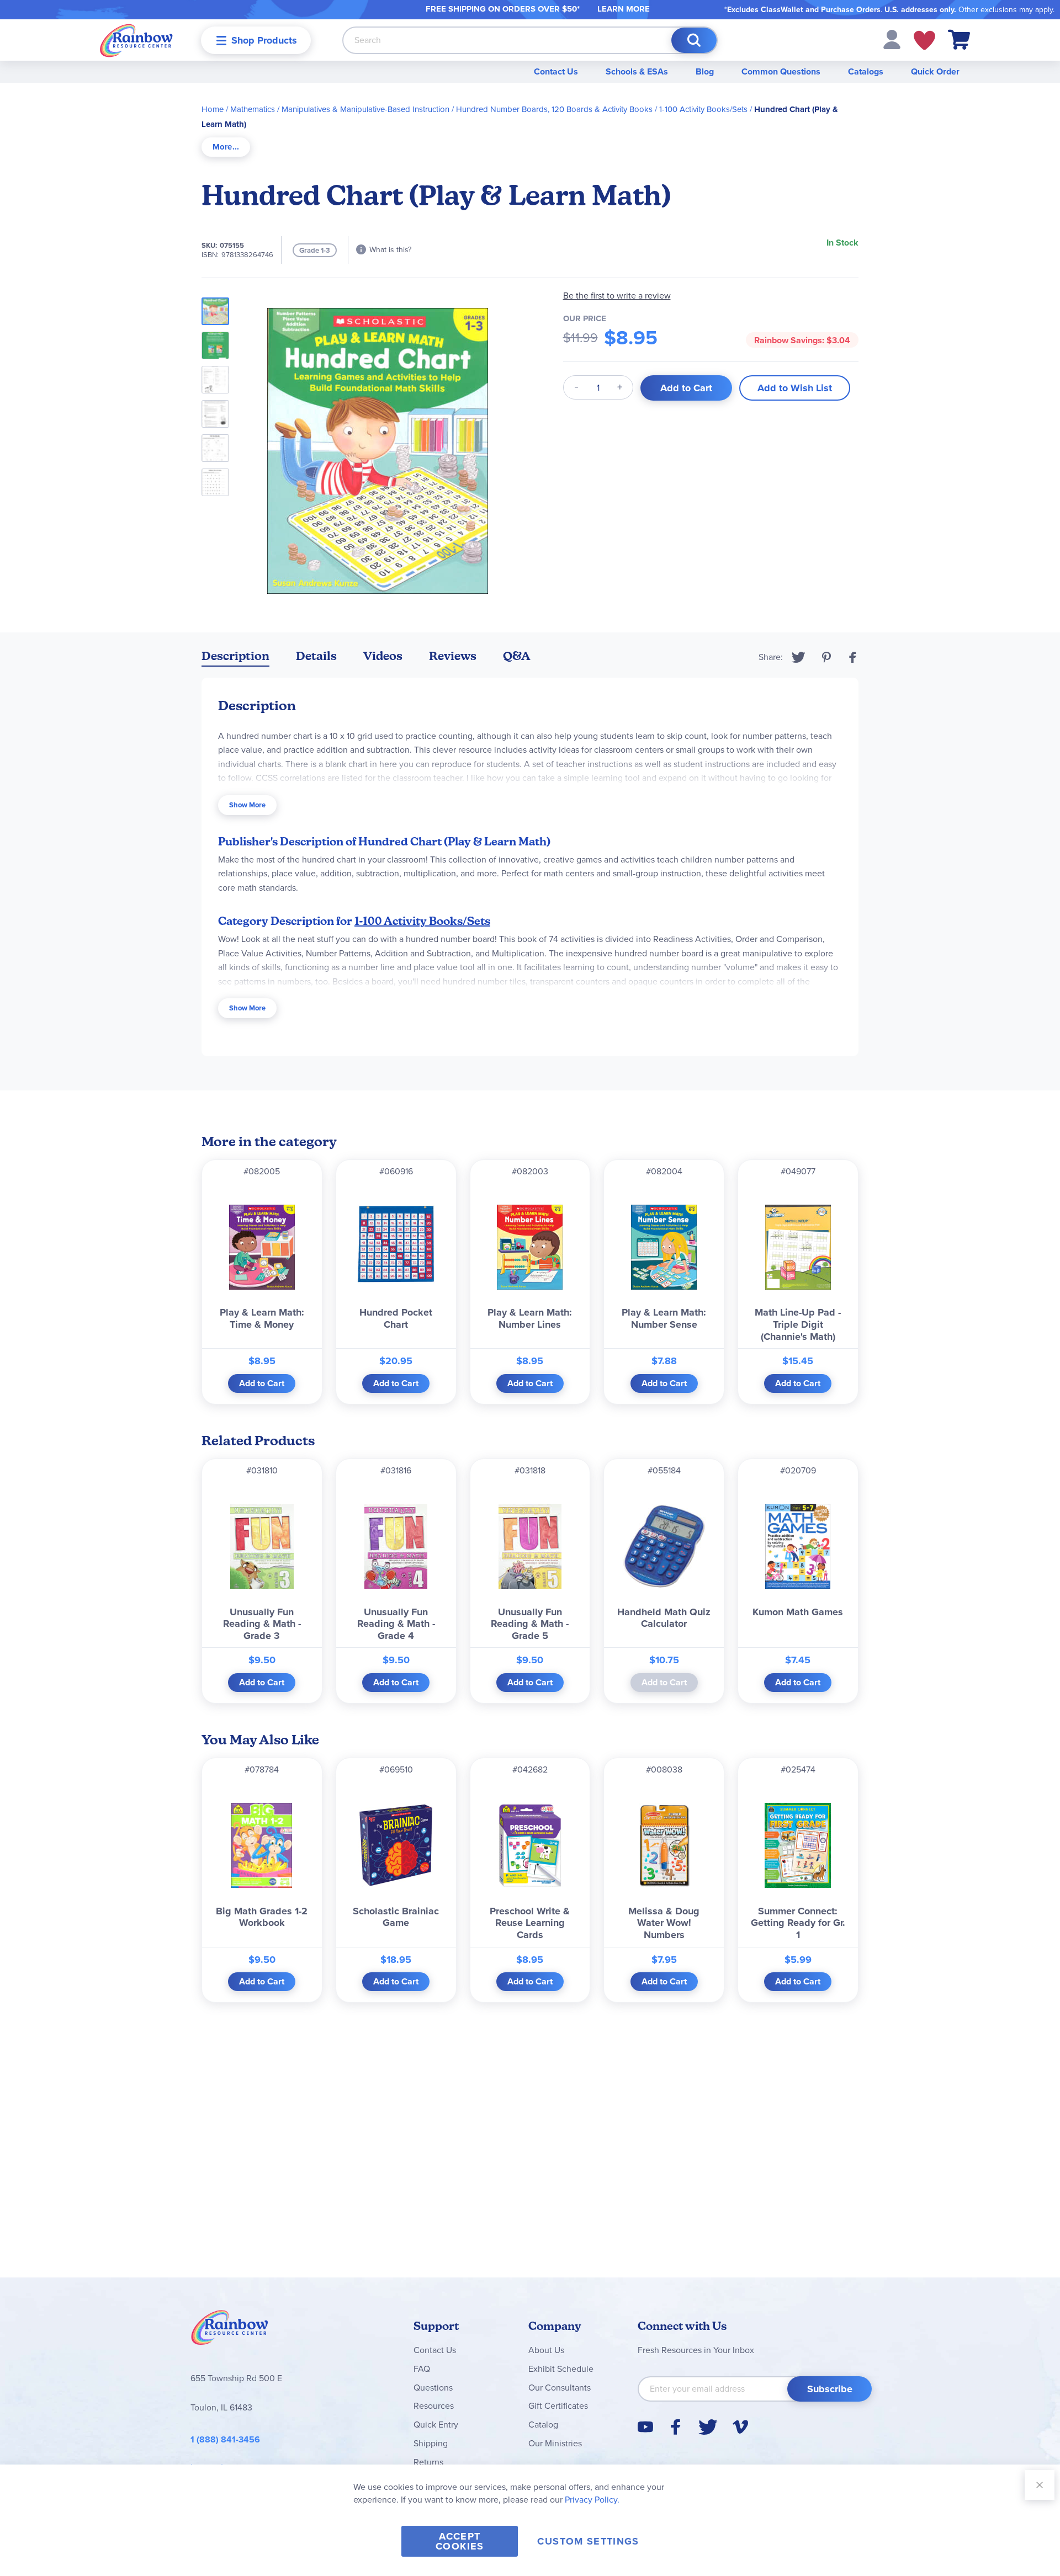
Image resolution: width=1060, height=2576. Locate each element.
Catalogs (866, 71)
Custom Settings (588, 2541)
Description (235, 656)
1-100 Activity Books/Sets (703, 109)
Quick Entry (436, 2425)
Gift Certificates (558, 2406)
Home (213, 109)
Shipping (431, 2443)
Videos (383, 656)
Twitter (799, 657)
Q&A (517, 656)
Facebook (853, 657)
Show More (247, 805)
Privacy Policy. (592, 2500)
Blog (705, 71)
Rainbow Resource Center (230, 2330)
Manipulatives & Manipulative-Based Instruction (365, 109)
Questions (433, 2388)
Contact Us (556, 71)
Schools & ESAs (637, 71)
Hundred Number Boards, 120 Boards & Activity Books (554, 109)
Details (316, 656)
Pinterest (826, 657)
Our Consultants (560, 2388)
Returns (428, 2462)
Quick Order (935, 71)
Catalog (543, 2425)
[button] (892, 39)
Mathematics (253, 109)
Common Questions (781, 71)
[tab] (226, 147)
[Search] (694, 40)
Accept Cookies (460, 2541)
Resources (434, 2406)
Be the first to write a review (617, 296)
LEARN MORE (624, 9)
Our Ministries (555, 2443)
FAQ (422, 2369)
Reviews (453, 656)
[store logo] (136, 40)
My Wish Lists (924, 40)
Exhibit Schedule (561, 2369)
